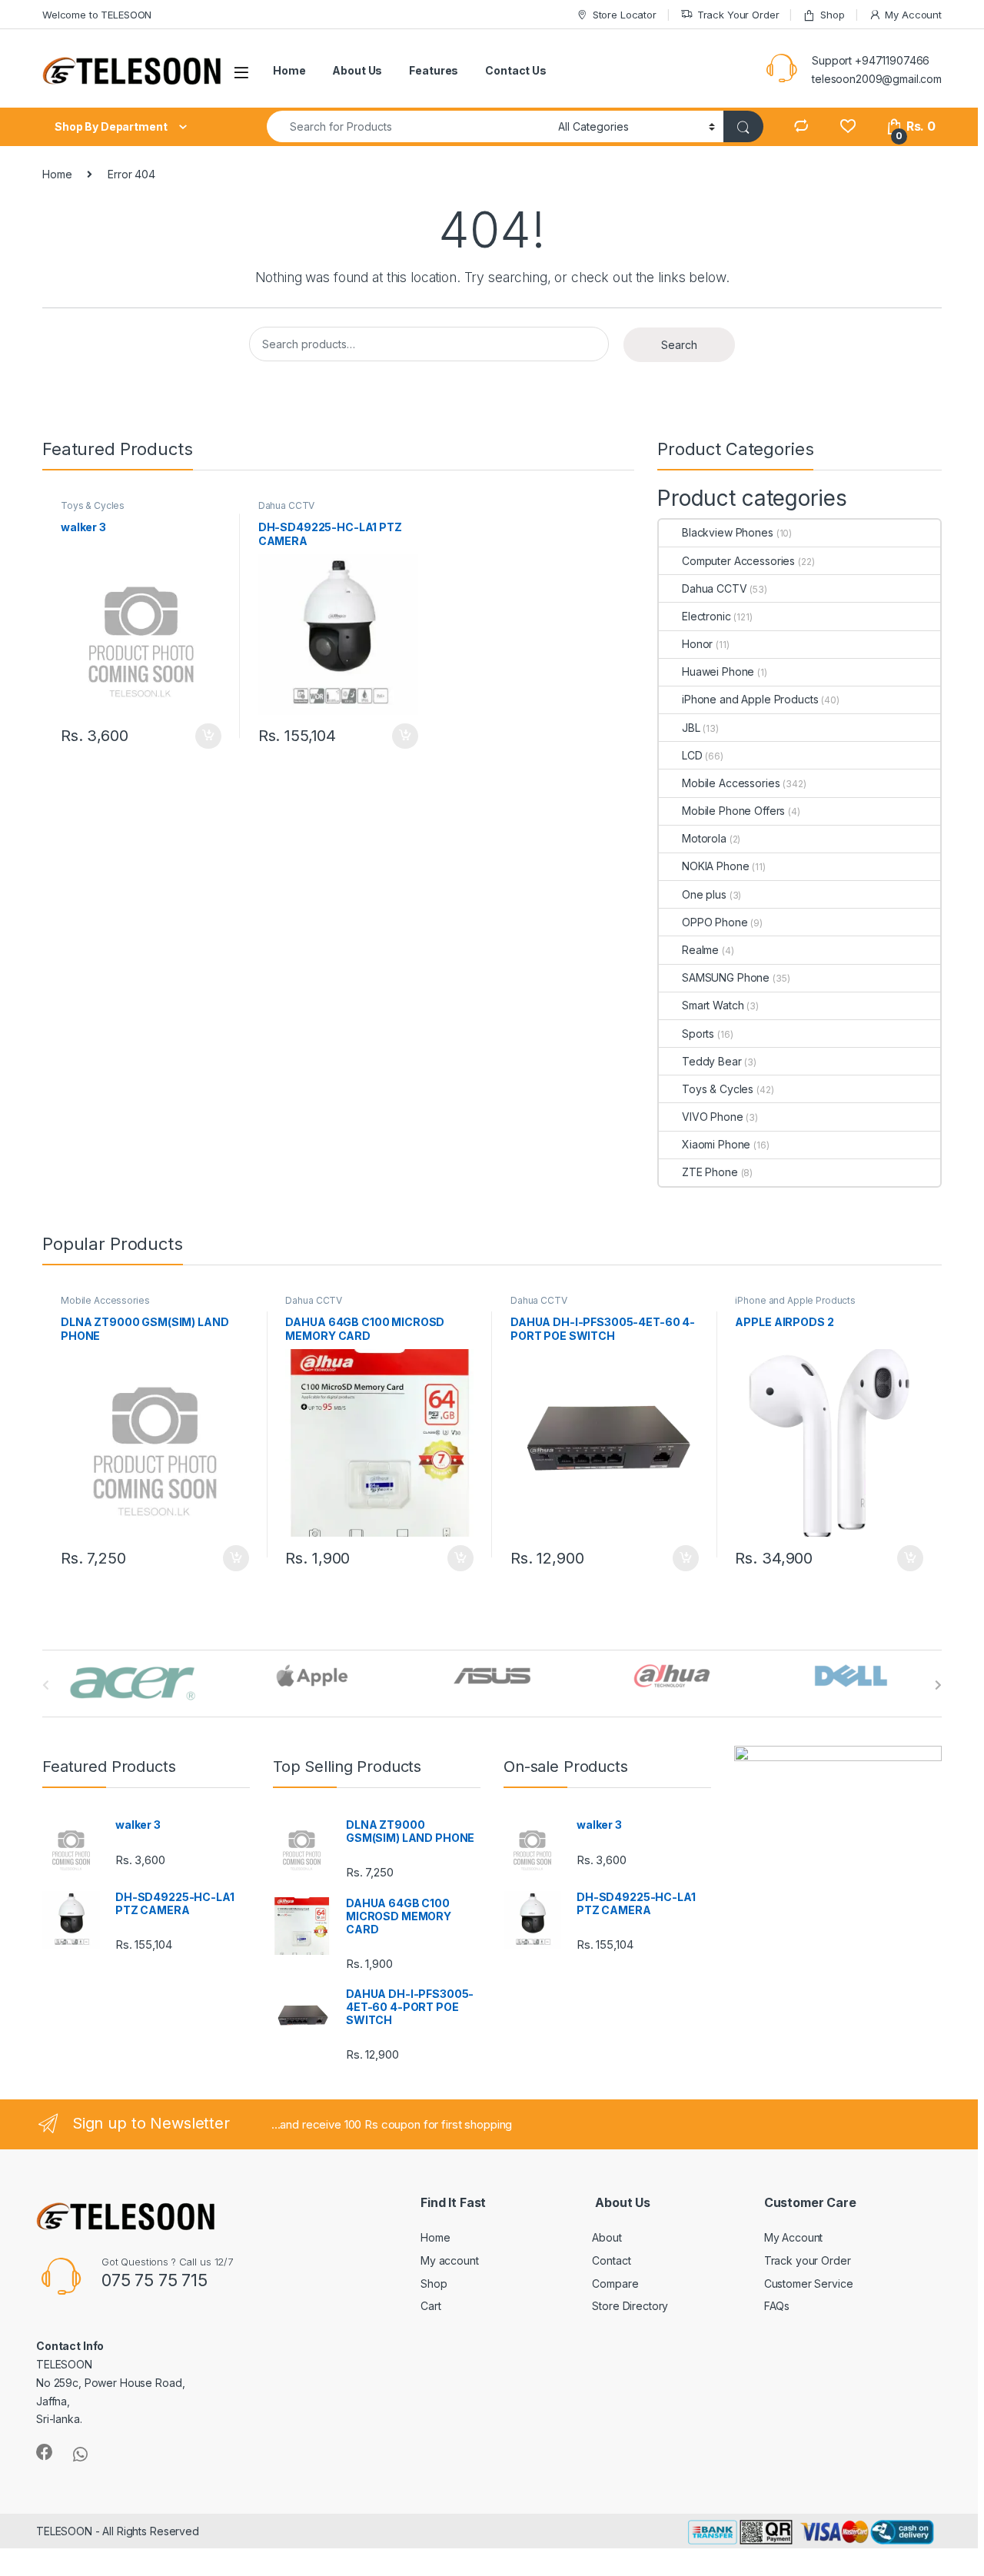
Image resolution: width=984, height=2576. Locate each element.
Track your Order (808, 2260)
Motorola (704, 838)
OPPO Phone (715, 922)
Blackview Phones (728, 532)
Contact (611, 2260)
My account (450, 2260)
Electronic (706, 616)
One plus (704, 894)
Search (679, 345)
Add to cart (208, 736)
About (607, 2237)
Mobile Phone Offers (733, 811)
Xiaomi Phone (716, 1144)
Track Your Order (738, 15)
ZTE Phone (710, 1172)
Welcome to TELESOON (97, 15)
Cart (430, 2306)
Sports (698, 1034)
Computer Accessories (738, 561)
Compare (615, 2283)
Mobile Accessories (731, 783)
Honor (697, 644)
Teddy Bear (712, 1061)
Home (289, 70)
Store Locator (625, 15)
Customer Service (809, 2283)
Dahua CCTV (287, 505)
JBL (691, 728)
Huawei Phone (718, 671)
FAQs (777, 2306)
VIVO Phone (713, 1117)
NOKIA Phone (715, 866)
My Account (913, 15)
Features (434, 70)
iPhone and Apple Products (750, 699)
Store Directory (630, 2306)
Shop (832, 15)
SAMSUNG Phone (726, 977)
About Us (357, 70)
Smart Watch (713, 1005)
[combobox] (408, 126)
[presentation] (938, 1685)
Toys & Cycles (93, 505)
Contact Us (516, 70)
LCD (692, 755)
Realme (700, 950)
